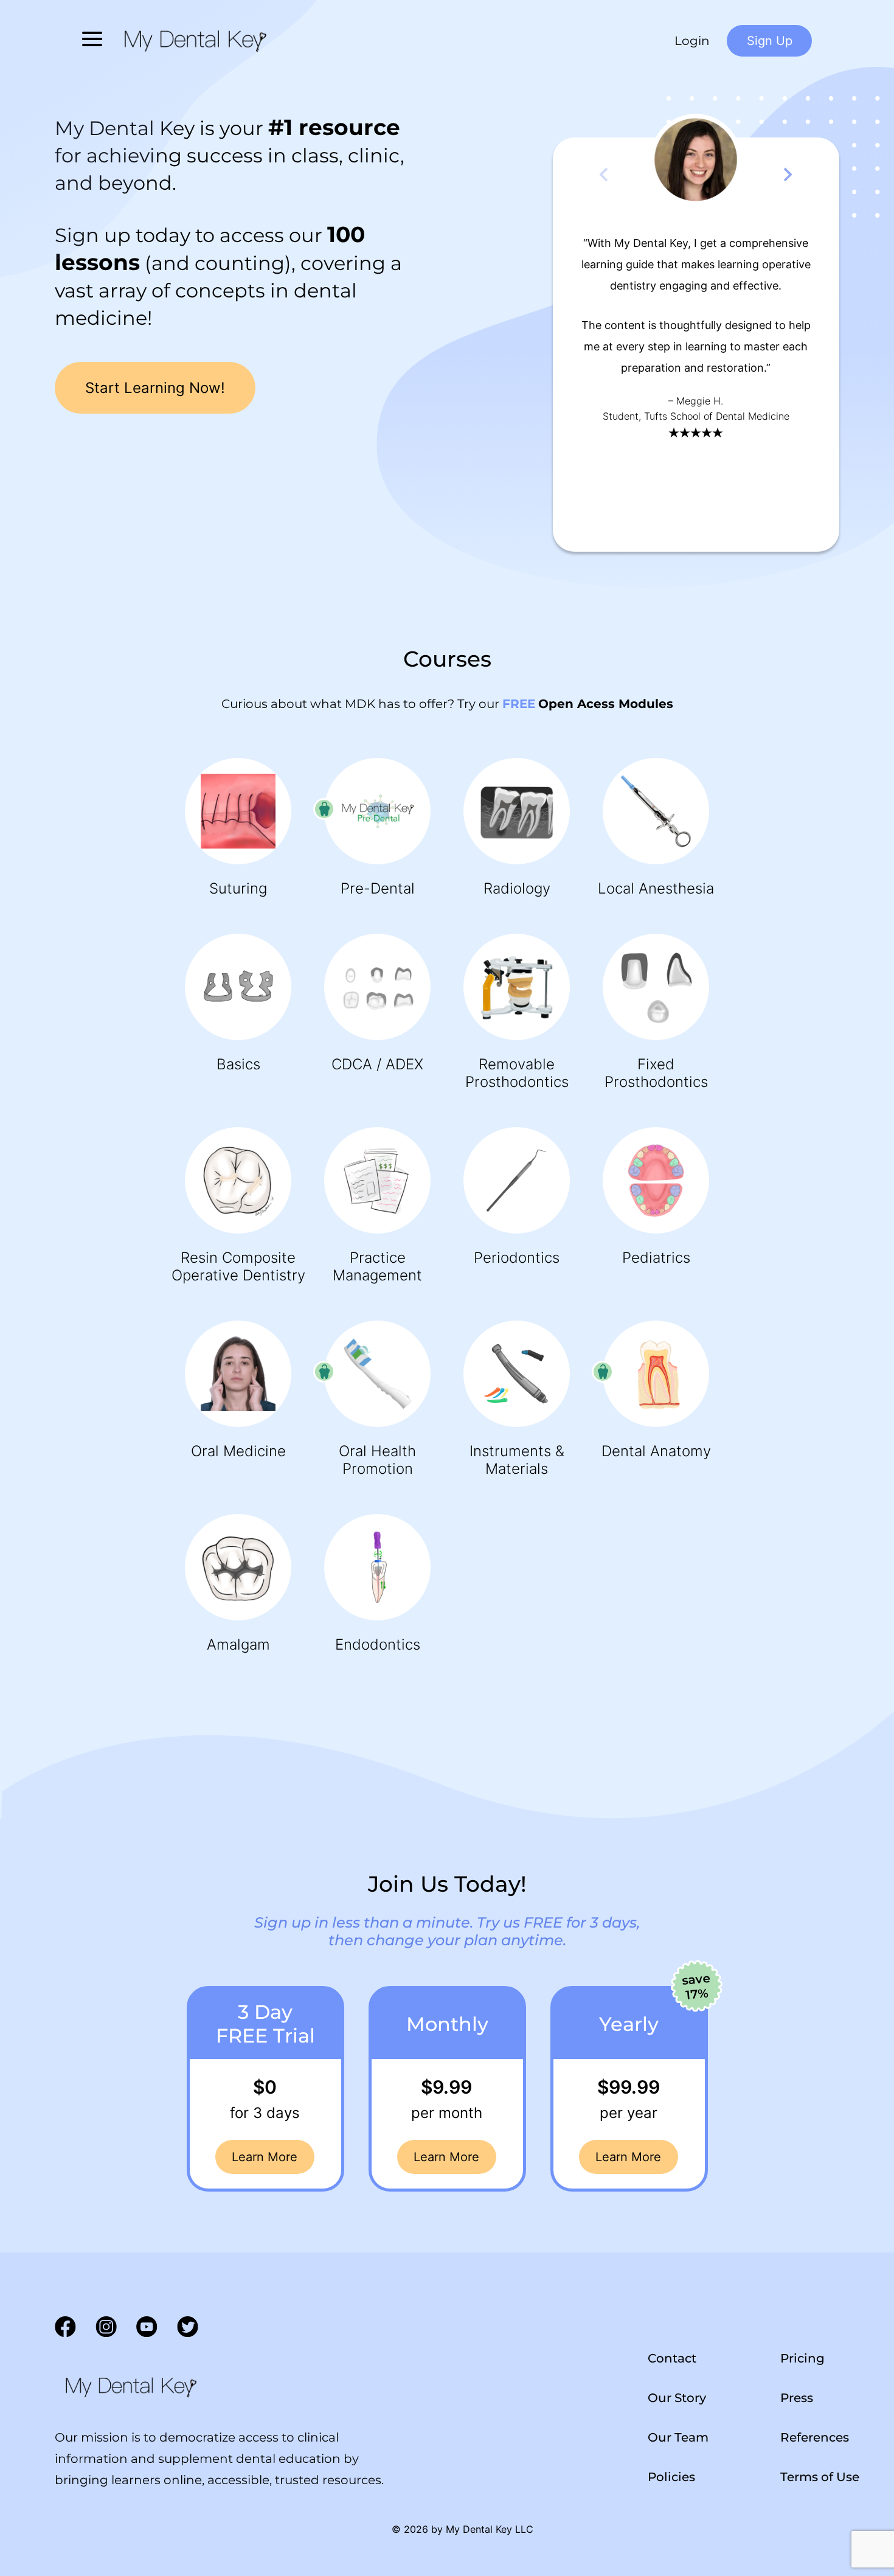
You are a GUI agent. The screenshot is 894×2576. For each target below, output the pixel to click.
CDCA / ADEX (377, 1064)
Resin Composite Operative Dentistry (238, 1266)
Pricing (802, 2358)
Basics (238, 1064)
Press (797, 2397)
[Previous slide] (605, 175)
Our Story (677, 2397)
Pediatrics (656, 1258)
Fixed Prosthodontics (656, 1073)
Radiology (517, 888)
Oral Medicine (238, 1451)
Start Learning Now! (155, 388)
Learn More (265, 2157)
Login (692, 41)
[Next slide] (787, 175)
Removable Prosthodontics (517, 1073)
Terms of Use (820, 2476)
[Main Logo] (130, 2386)
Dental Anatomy (656, 1451)
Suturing (238, 888)
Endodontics (378, 1644)
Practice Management (377, 1266)
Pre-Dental (378, 888)
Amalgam (238, 1644)
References (815, 2437)
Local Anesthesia (656, 888)
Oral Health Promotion (377, 1460)
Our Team (678, 2437)
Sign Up (770, 41)
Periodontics (517, 1258)
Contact (672, 2358)
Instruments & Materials (517, 1460)
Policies (671, 2476)
